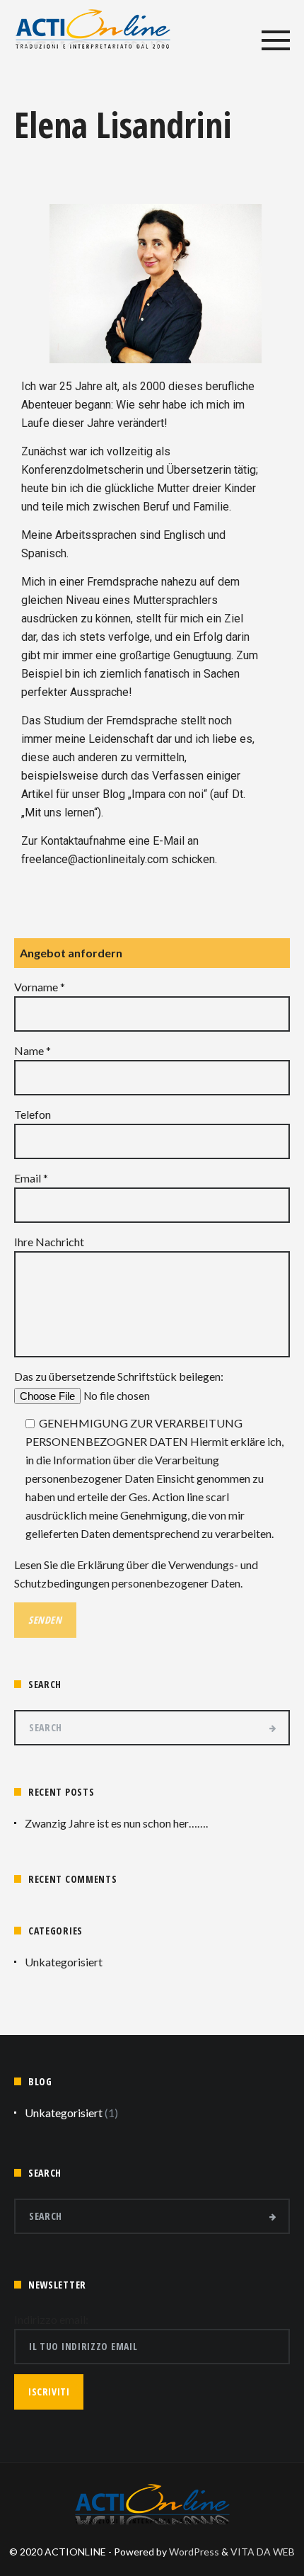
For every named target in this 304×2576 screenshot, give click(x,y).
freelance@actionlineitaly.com (95, 859)
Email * (31, 1178)
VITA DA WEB (263, 2552)
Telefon (33, 1114)
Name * (33, 1050)
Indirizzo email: (51, 2319)
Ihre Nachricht (49, 1242)
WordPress (194, 2552)
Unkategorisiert (64, 1962)
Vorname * (40, 987)
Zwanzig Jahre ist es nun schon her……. (116, 1823)
